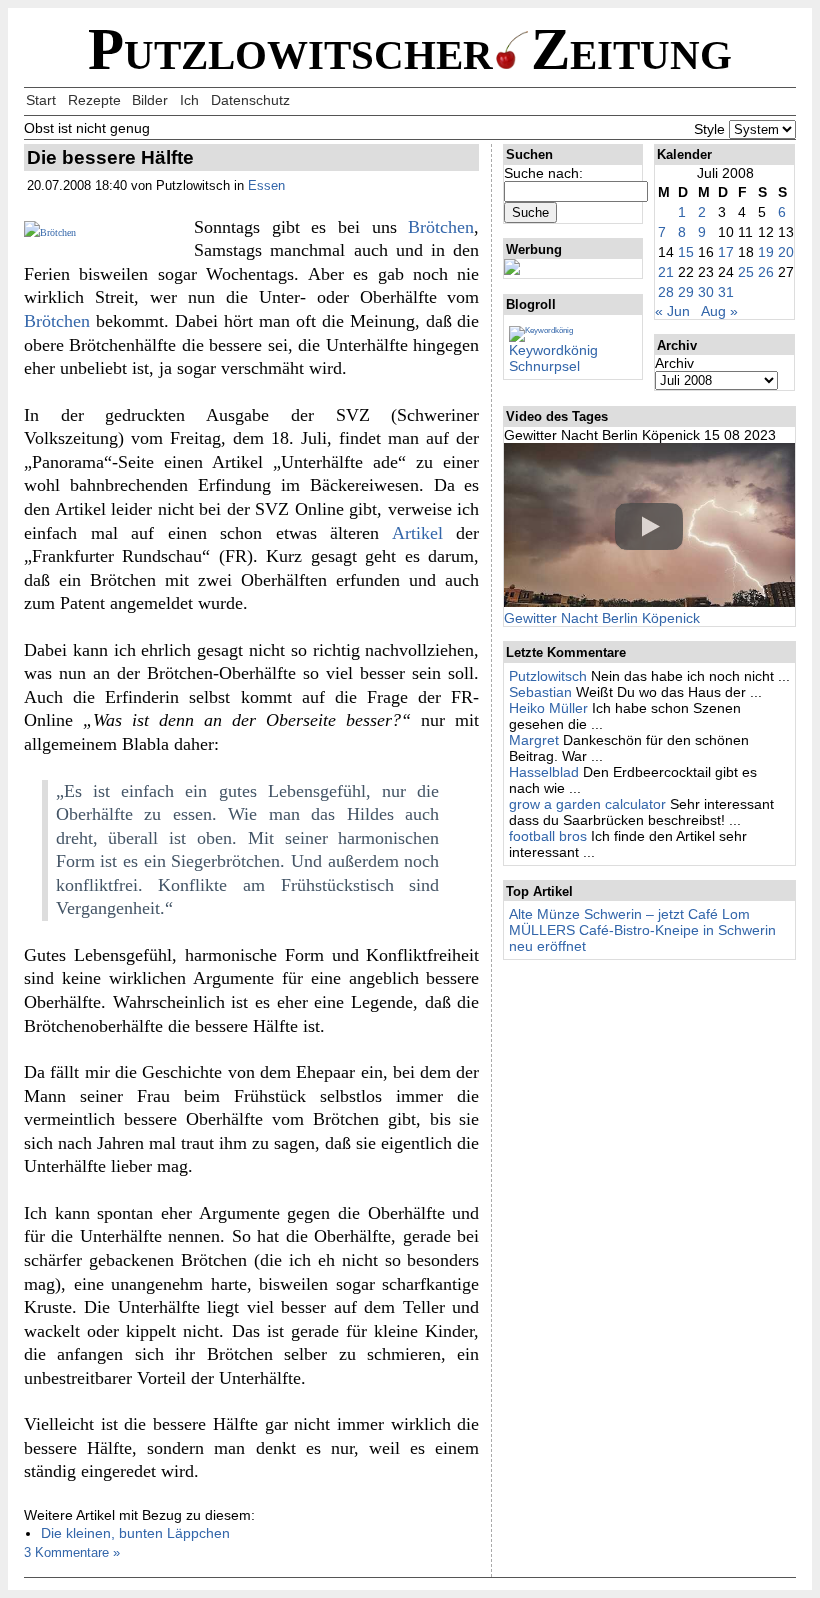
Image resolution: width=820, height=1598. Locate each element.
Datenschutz (250, 100)
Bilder (150, 100)
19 (766, 252)
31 (726, 292)
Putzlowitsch (548, 676)
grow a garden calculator (587, 804)
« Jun (672, 311)
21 (666, 272)
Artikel (417, 533)
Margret (534, 740)
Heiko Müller (548, 708)
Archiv (674, 363)
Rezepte (94, 100)
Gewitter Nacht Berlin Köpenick (602, 618)
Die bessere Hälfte (110, 157)
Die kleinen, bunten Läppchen (135, 1533)
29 (686, 292)
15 (686, 252)
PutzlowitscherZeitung (410, 49)
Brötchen (441, 227)
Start (41, 100)
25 (746, 272)
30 (706, 292)
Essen (266, 185)
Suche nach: (543, 173)
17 (726, 252)
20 (786, 252)
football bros (548, 836)
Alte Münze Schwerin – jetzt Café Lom (629, 914)
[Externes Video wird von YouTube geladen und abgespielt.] (649, 526)
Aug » (719, 311)
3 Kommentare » (72, 1552)
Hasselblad (544, 772)
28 (666, 292)
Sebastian (540, 692)
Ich (189, 100)
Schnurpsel (544, 366)
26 (766, 272)
